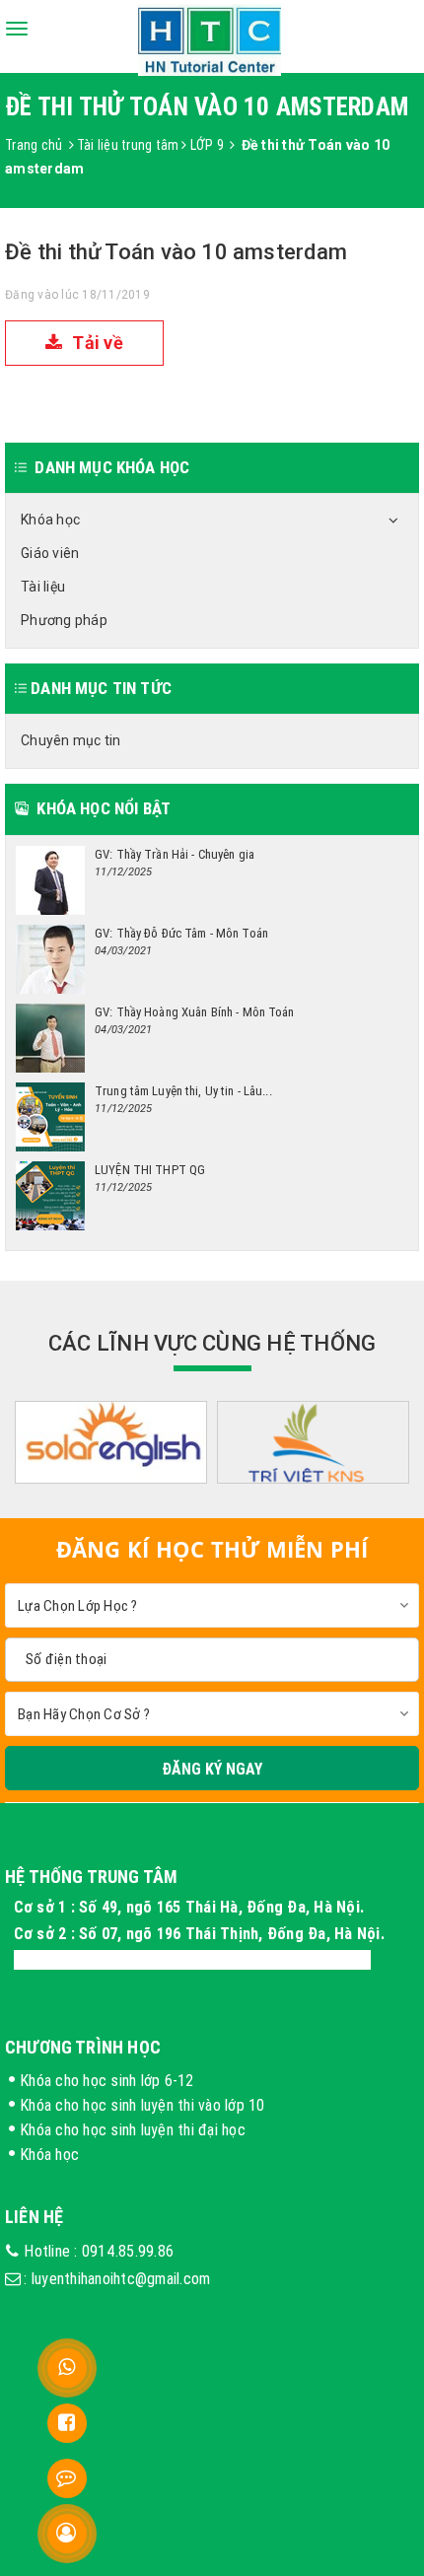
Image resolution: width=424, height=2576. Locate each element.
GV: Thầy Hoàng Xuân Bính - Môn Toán (195, 1012)
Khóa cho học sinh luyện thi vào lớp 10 (142, 2105)
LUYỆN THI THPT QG (150, 1170)
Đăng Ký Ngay (212, 1769)
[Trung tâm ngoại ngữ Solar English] (111, 1444)
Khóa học (50, 520)
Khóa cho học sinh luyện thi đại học (133, 2129)
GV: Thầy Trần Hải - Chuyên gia (175, 854)
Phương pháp (64, 620)
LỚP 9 (207, 145)
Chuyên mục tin (71, 740)
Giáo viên (50, 553)
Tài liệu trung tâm (128, 145)
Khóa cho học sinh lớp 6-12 (107, 2080)
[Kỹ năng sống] (313, 1444)
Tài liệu (43, 587)
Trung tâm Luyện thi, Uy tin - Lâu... (183, 1091)
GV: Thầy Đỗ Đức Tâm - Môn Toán (181, 933)
